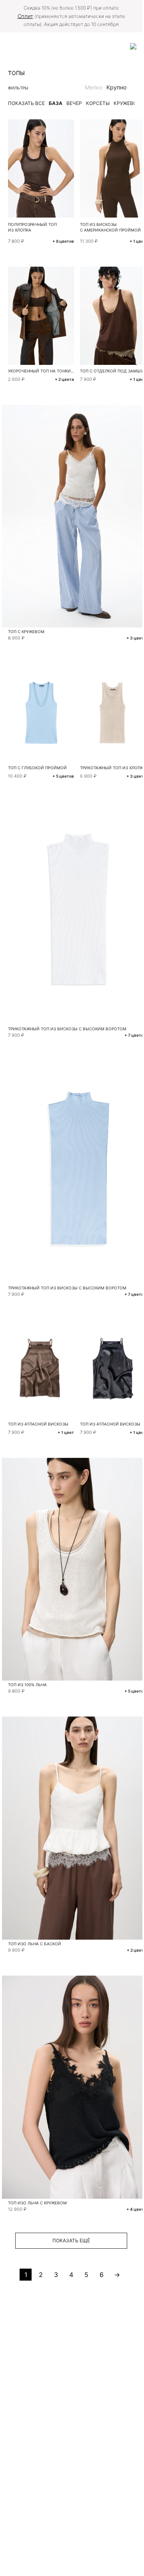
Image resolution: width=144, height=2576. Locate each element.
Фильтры (18, 88)
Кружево (125, 103)
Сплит (25, 16)
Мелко (94, 87)
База (56, 103)
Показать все (26, 103)
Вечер (74, 103)
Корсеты (98, 103)
